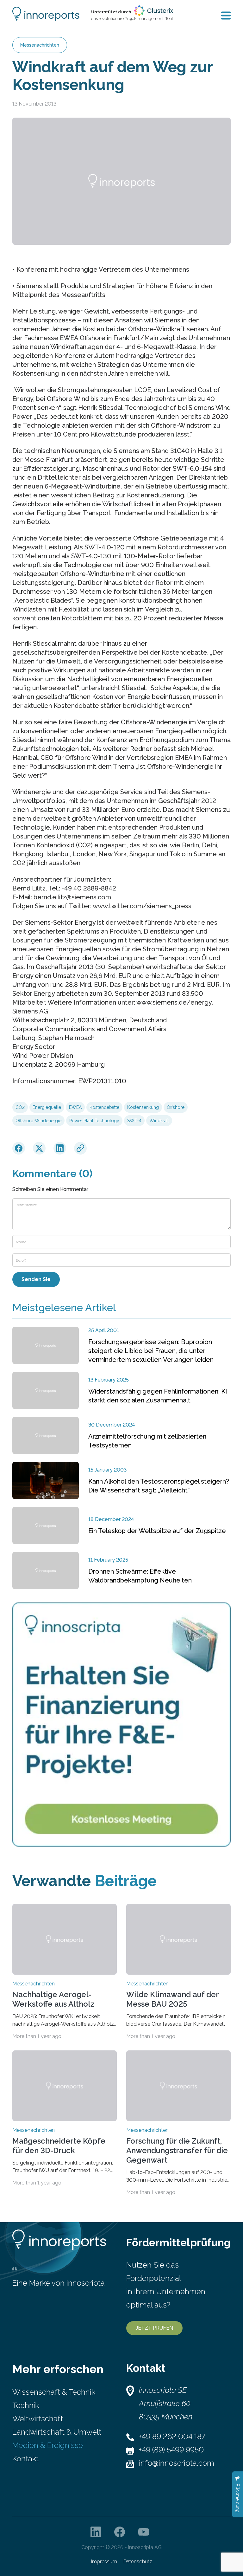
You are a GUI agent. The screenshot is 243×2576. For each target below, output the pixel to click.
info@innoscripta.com (177, 2463)
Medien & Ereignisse (48, 2445)
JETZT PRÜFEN (154, 2328)
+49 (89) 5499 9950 (171, 2450)
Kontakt (25, 2459)
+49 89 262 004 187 (172, 2436)
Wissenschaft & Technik (54, 2392)
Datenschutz (138, 2562)
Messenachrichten (40, 45)
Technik (26, 2405)
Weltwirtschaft (38, 2419)
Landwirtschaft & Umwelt (57, 2432)
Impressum (104, 2562)
